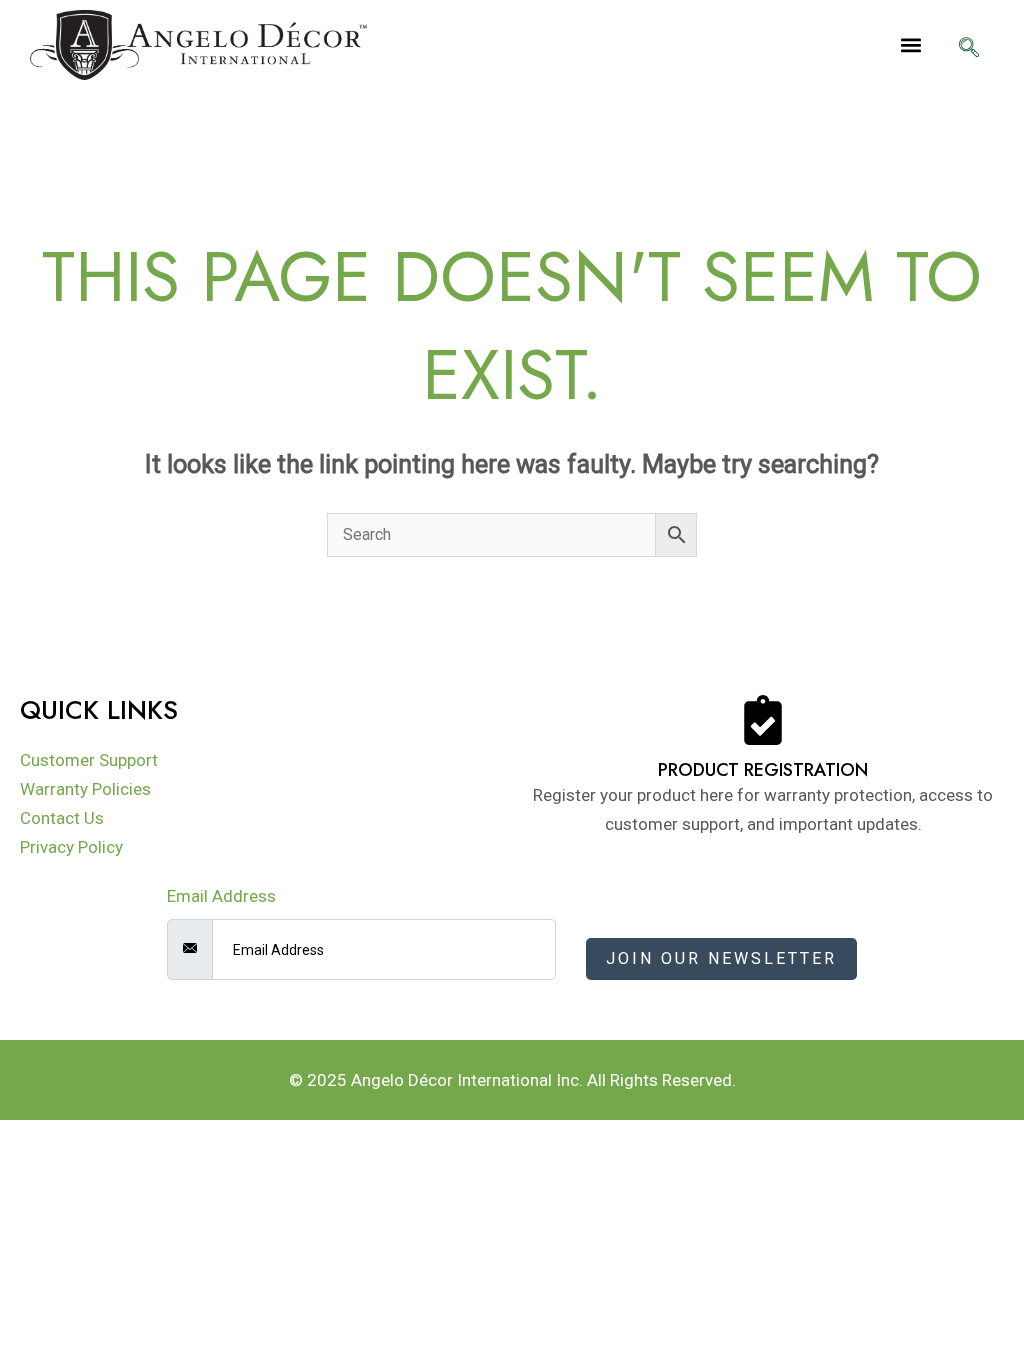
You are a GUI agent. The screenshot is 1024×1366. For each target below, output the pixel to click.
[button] (910, 45)
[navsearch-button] (969, 49)
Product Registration (763, 770)
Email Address (221, 896)
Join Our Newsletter (721, 958)
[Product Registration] (763, 720)
